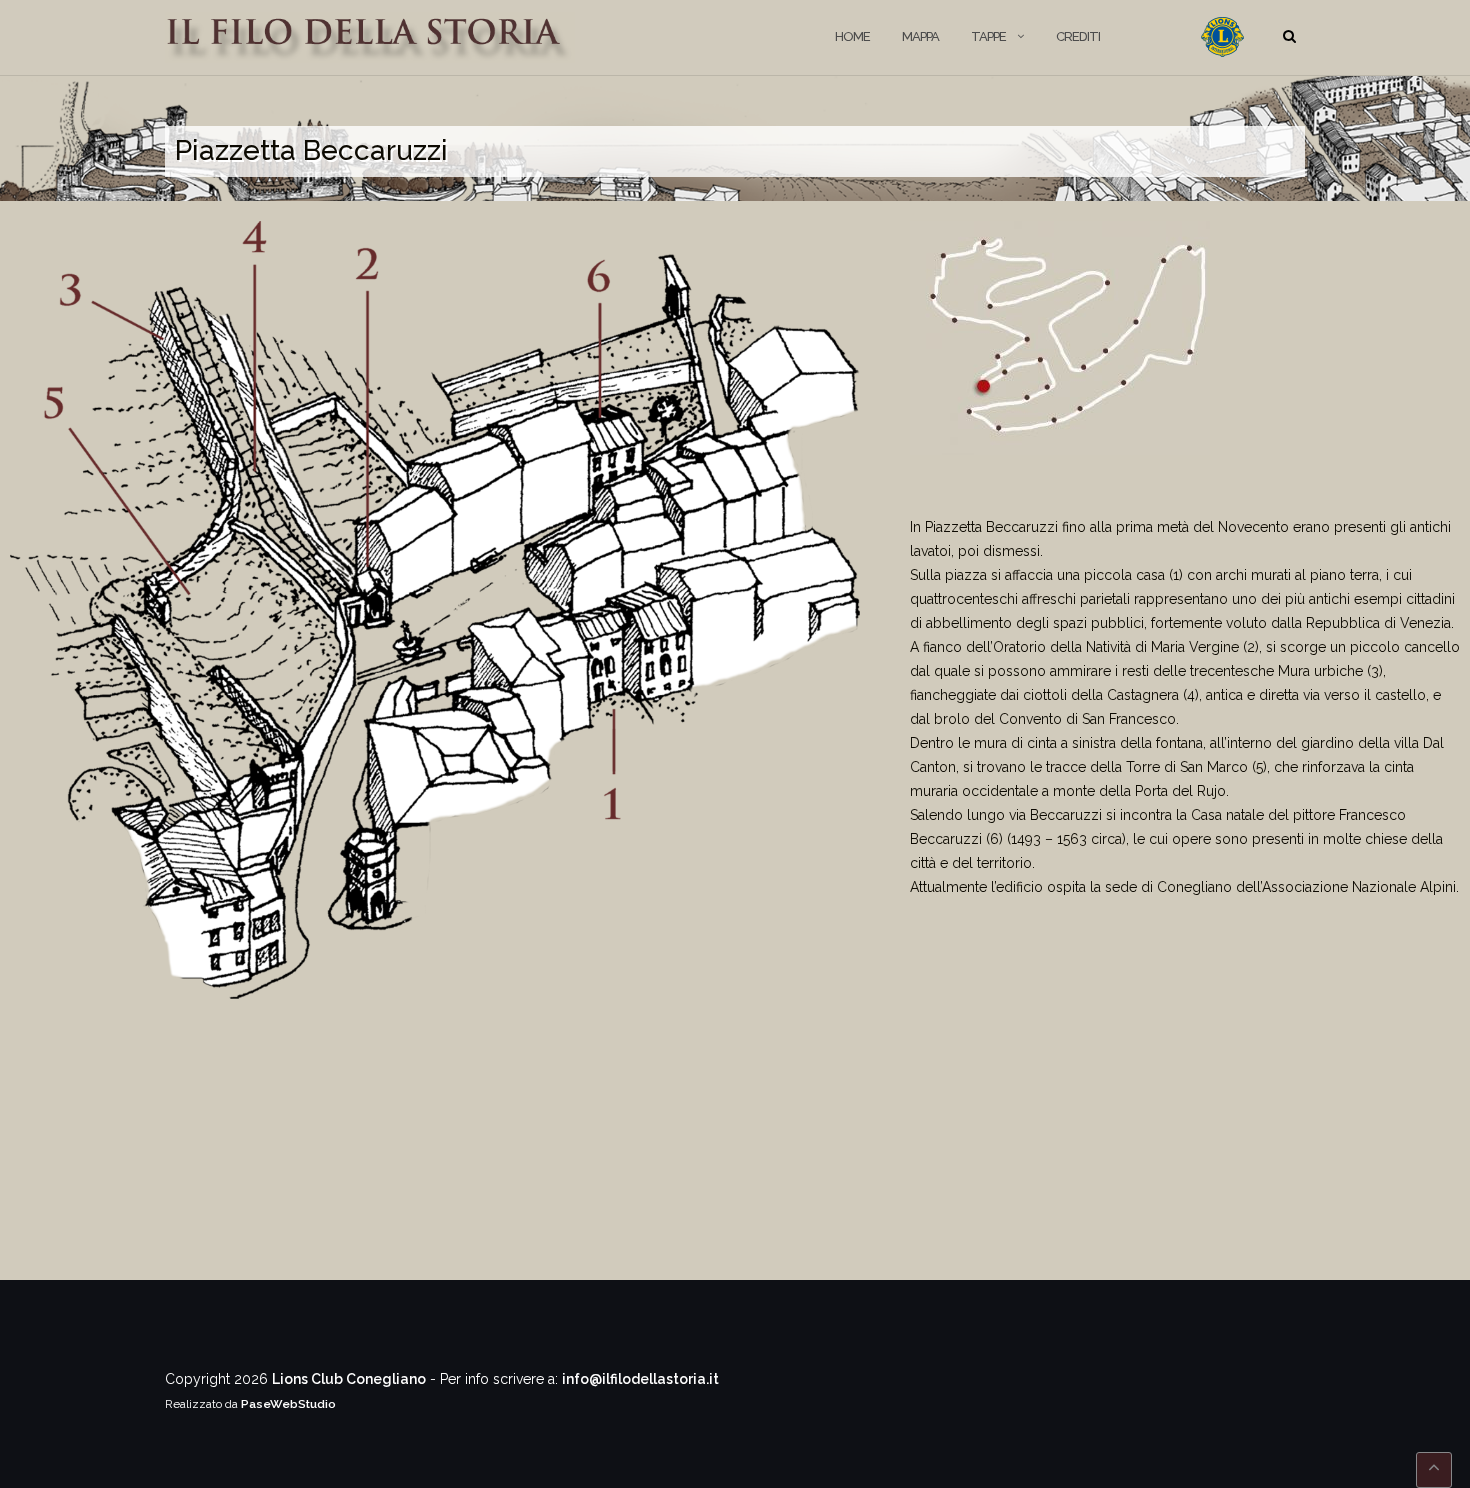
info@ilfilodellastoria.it (640, 1379)
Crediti (1078, 36)
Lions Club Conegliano (349, 1379)
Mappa (920, 36)
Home (852, 36)
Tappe (988, 36)
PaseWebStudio (288, 1404)
